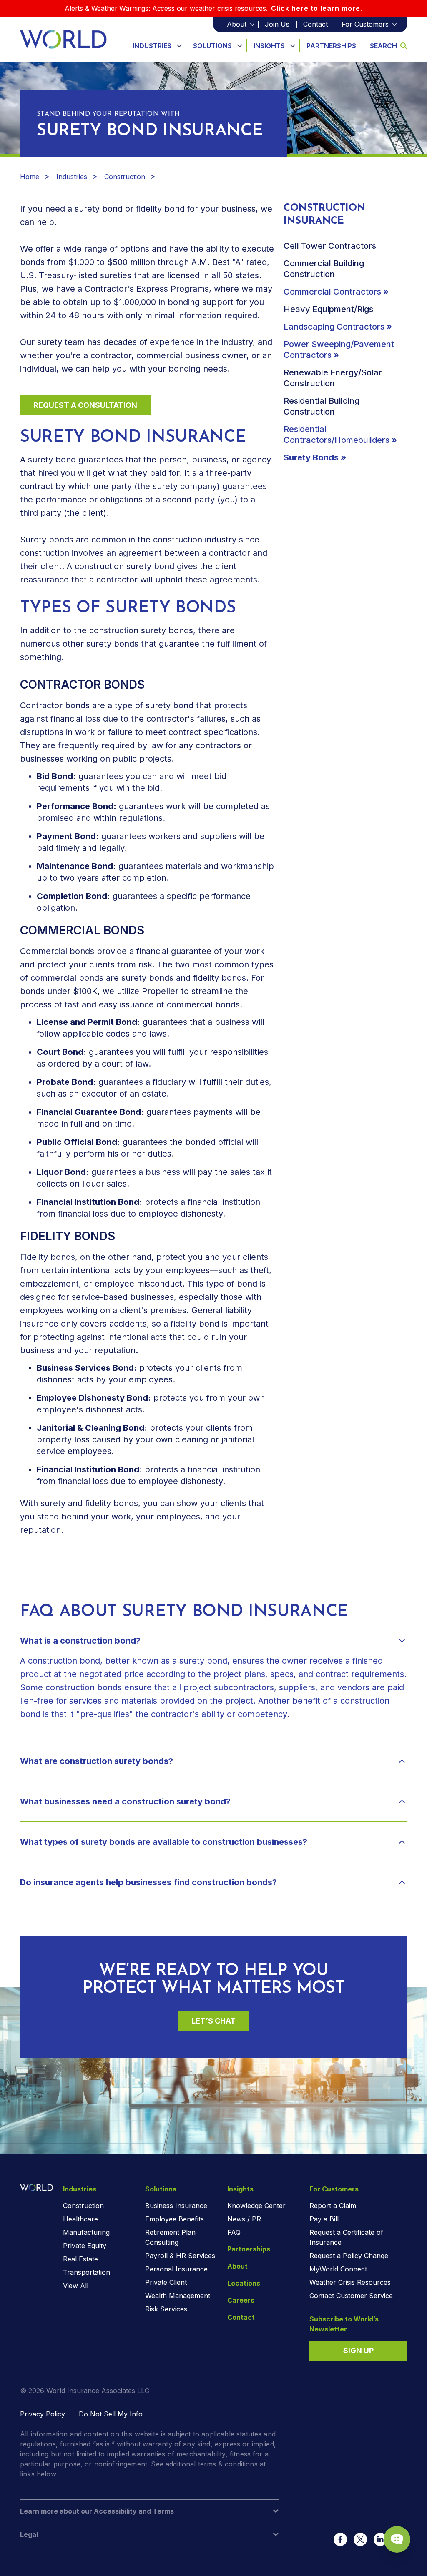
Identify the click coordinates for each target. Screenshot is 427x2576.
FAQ (234, 2232)
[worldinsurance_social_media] (340, 2539)
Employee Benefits (175, 2219)
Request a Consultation (85, 405)
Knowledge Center (256, 2206)
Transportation (87, 2272)
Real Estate (80, 2259)
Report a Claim (333, 2206)
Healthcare (80, 2219)
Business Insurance (176, 2206)
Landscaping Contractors (334, 327)
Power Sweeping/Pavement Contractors (339, 350)
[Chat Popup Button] (397, 2539)
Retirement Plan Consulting (170, 2237)
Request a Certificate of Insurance (346, 2237)
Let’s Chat (213, 2021)
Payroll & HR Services (180, 2256)
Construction (125, 177)
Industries (152, 46)
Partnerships (331, 46)
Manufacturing (86, 2232)
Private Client (166, 2282)
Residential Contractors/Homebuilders (337, 435)
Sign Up (358, 2350)
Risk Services (166, 2309)
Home (30, 177)
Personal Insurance (176, 2269)
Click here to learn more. (317, 8)
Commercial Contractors (332, 292)
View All (76, 2286)
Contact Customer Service (351, 2296)
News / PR (244, 2219)
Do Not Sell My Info (111, 2414)
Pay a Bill (324, 2219)
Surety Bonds (311, 457)
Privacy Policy (43, 2414)
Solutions (212, 46)
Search (383, 46)
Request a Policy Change (349, 2256)
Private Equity (85, 2246)
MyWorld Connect (338, 2269)
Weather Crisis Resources (350, 2282)
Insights (269, 46)
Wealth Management (178, 2296)
